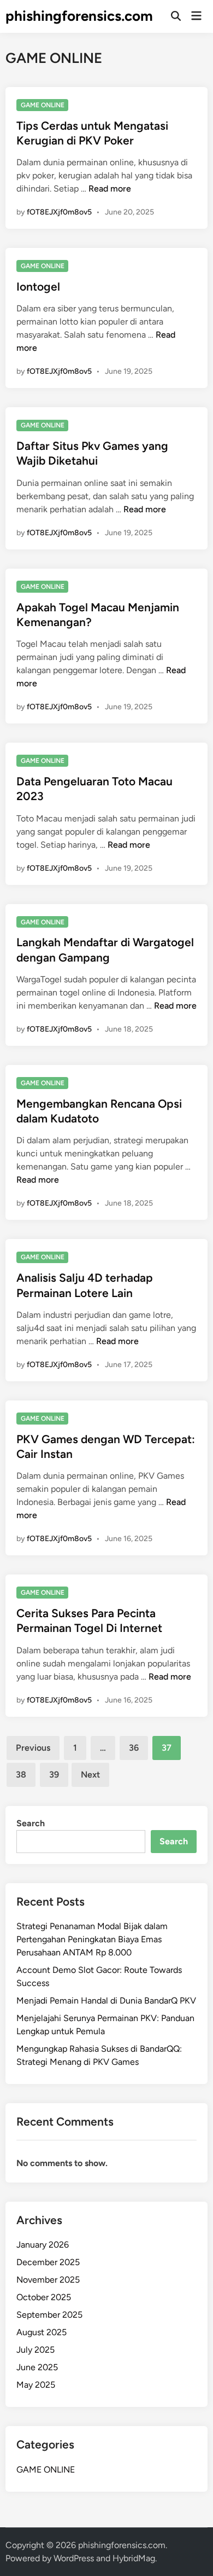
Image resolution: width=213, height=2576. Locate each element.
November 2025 (48, 2280)
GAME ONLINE (43, 105)
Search (31, 1823)
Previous (33, 1748)
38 (21, 1775)
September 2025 (49, 2315)
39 (54, 1775)
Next (90, 1775)
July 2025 (35, 2350)
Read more (110, 189)
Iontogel (38, 286)
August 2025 (42, 2332)
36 (134, 1748)
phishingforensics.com (79, 16)
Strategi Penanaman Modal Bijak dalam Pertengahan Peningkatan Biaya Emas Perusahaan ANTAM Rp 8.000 (92, 1939)
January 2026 (43, 2245)
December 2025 (48, 2262)
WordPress (74, 2558)
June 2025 (37, 2367)
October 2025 (44, 2297)
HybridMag (134, 2558)
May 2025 (36, 2385)
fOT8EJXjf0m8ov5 (59, 212)
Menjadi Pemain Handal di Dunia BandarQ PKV (106, 2001)
